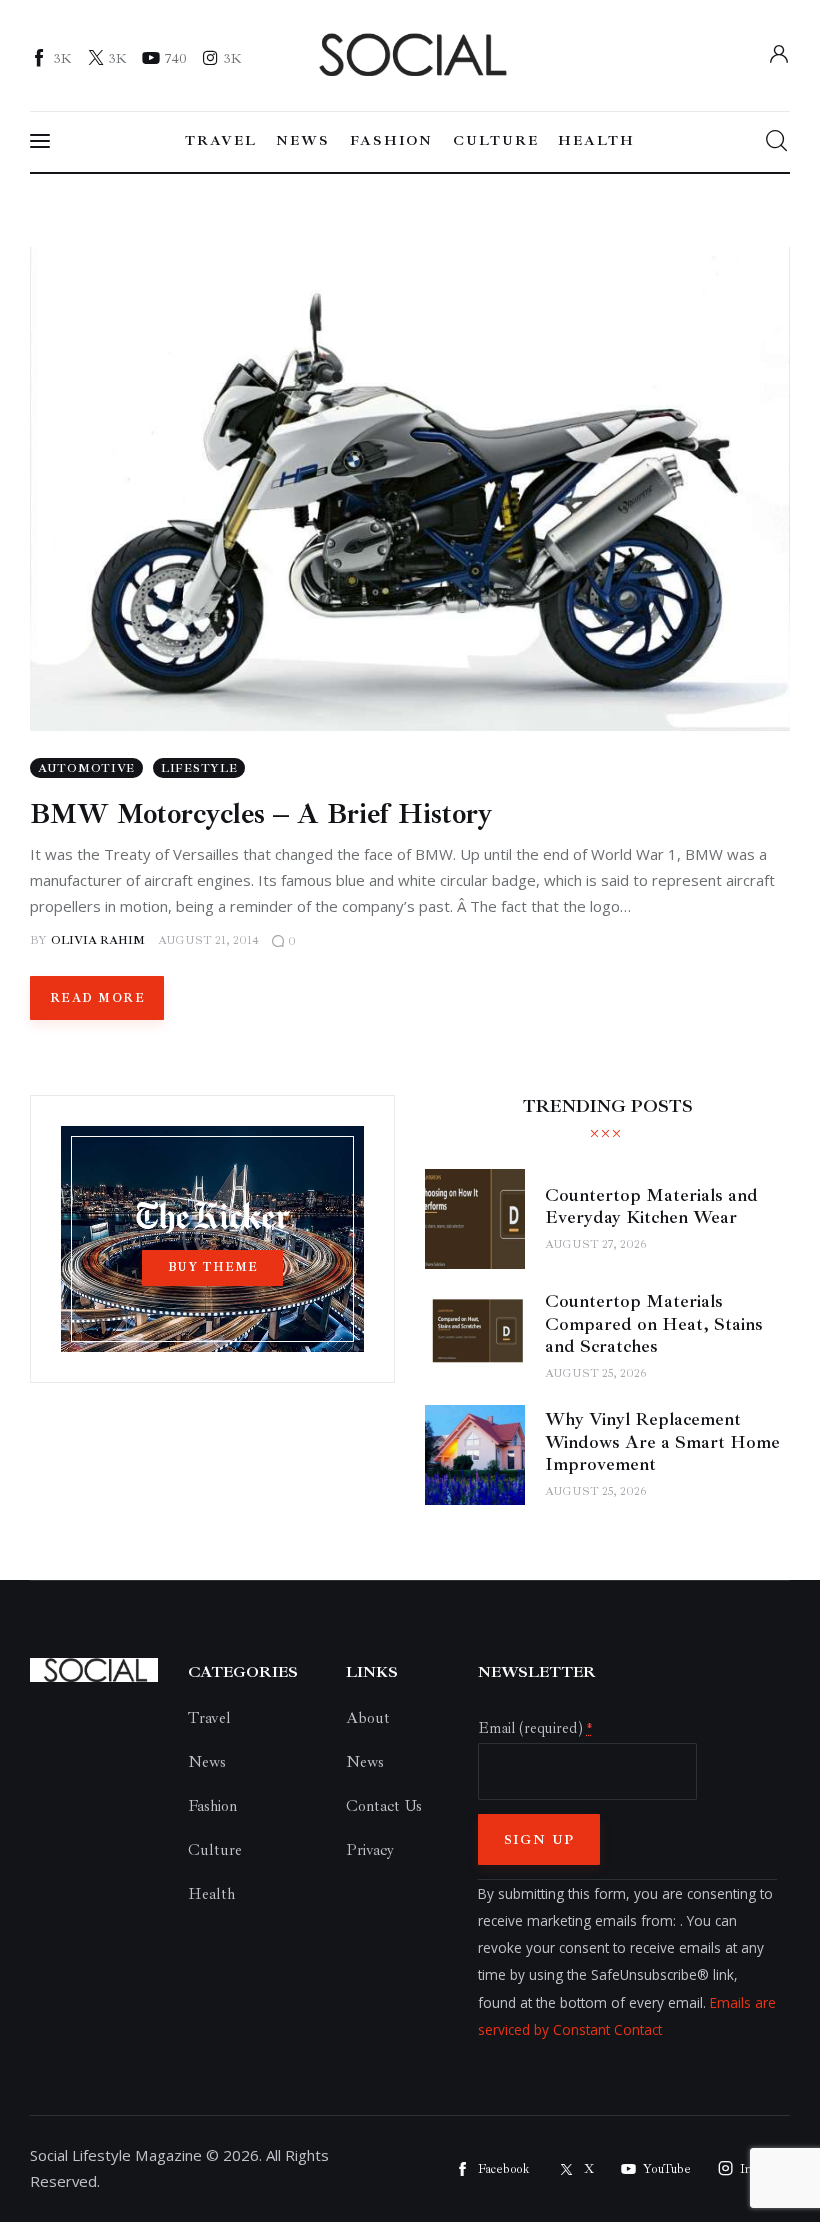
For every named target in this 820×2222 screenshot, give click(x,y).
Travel (209, 1718)
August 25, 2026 (595, 1373)
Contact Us (384, 1806)
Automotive (86, 768)
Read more (97, 998)
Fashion (212, 1806)
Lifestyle (199, 768)
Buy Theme (213, 1267)
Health (211, 1894)
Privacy (370, 1850)
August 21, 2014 (208, 940)
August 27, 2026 (595, 1244)
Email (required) (535, 1728)
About (368, 1718)
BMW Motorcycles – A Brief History (261, 813)
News (207, 1762)
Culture (215, 1850)
